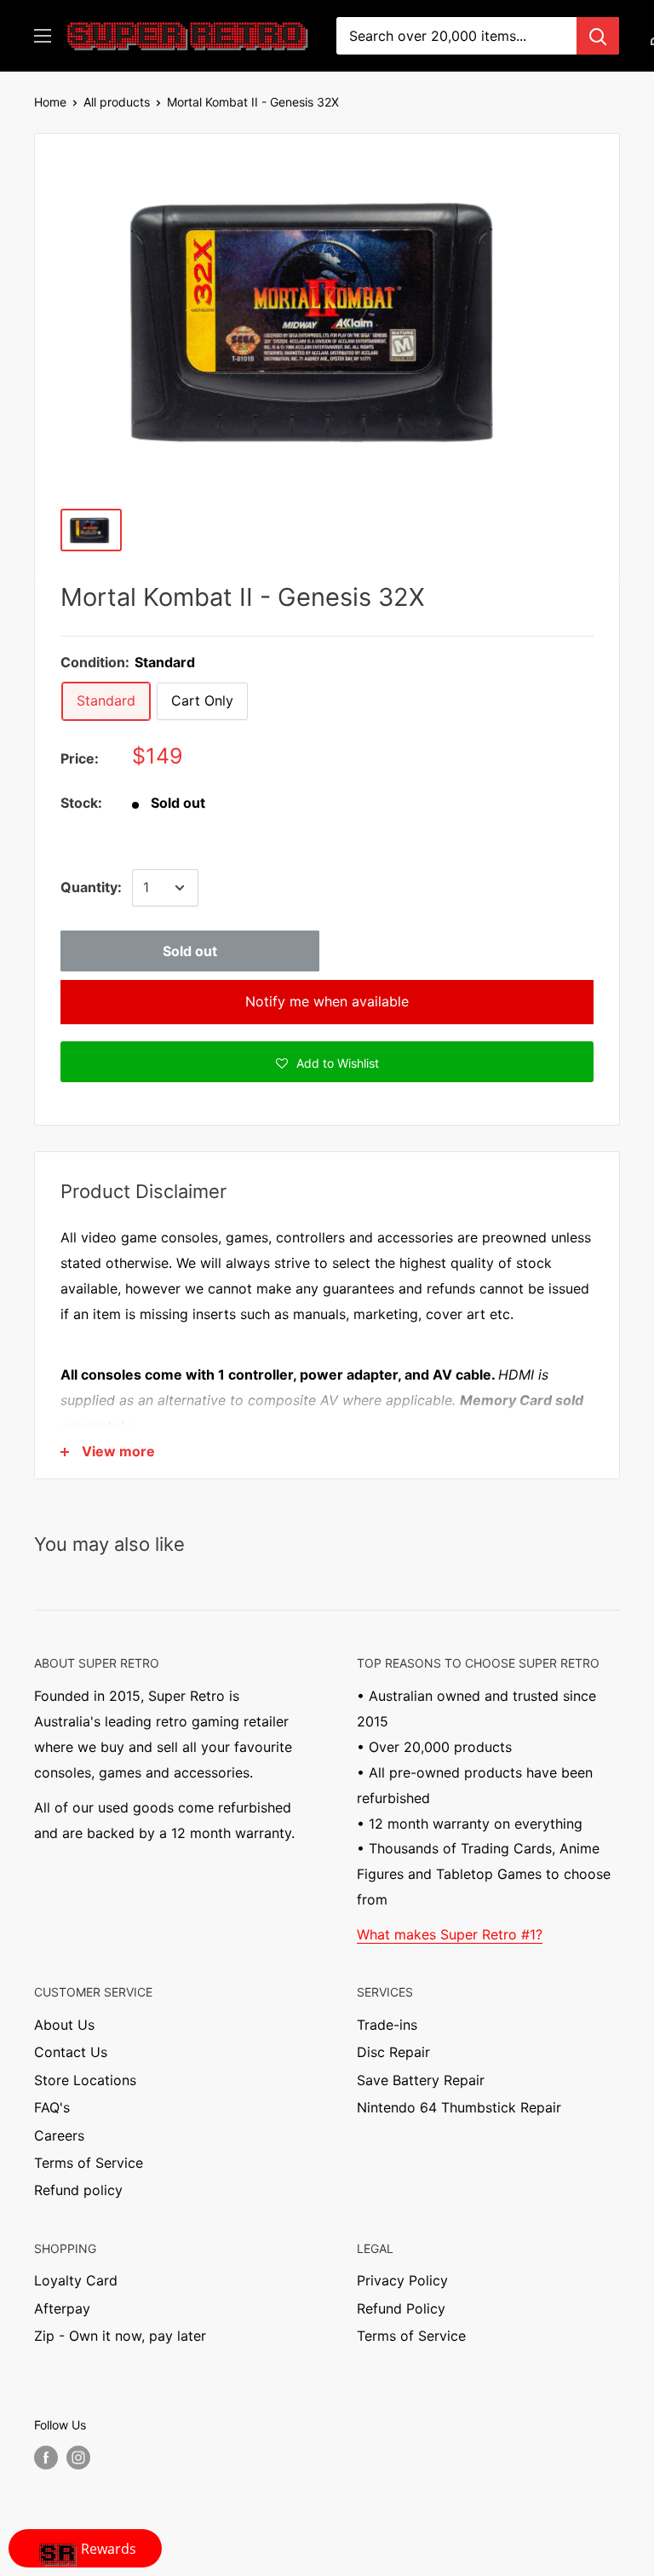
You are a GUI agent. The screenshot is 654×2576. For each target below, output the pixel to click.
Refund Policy (401, 2308)
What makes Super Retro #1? (450, 1934)
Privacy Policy (402, 2280)
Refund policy (78, 2190)
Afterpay (62, 2308)
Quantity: (91, 887)
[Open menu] (43, 36)
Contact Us (71, 2052)
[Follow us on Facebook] (46, 2458)
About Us (64, 2025)
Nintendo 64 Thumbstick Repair (459, 2107)
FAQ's (52, 2107)
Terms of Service (89, 2163)
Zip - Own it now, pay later (120, 2336)
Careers (59, 2135)
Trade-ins (387, 2025)
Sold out (190, 951)
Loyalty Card (76, 2280)
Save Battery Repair (421, 2080)
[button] (327, 1062)
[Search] (598, 36)
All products (117, 102)
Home (50, 102)
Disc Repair (393, 2052)
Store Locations (85, 2080)
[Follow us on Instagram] (78, 2458)
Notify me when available (327, 1001)
